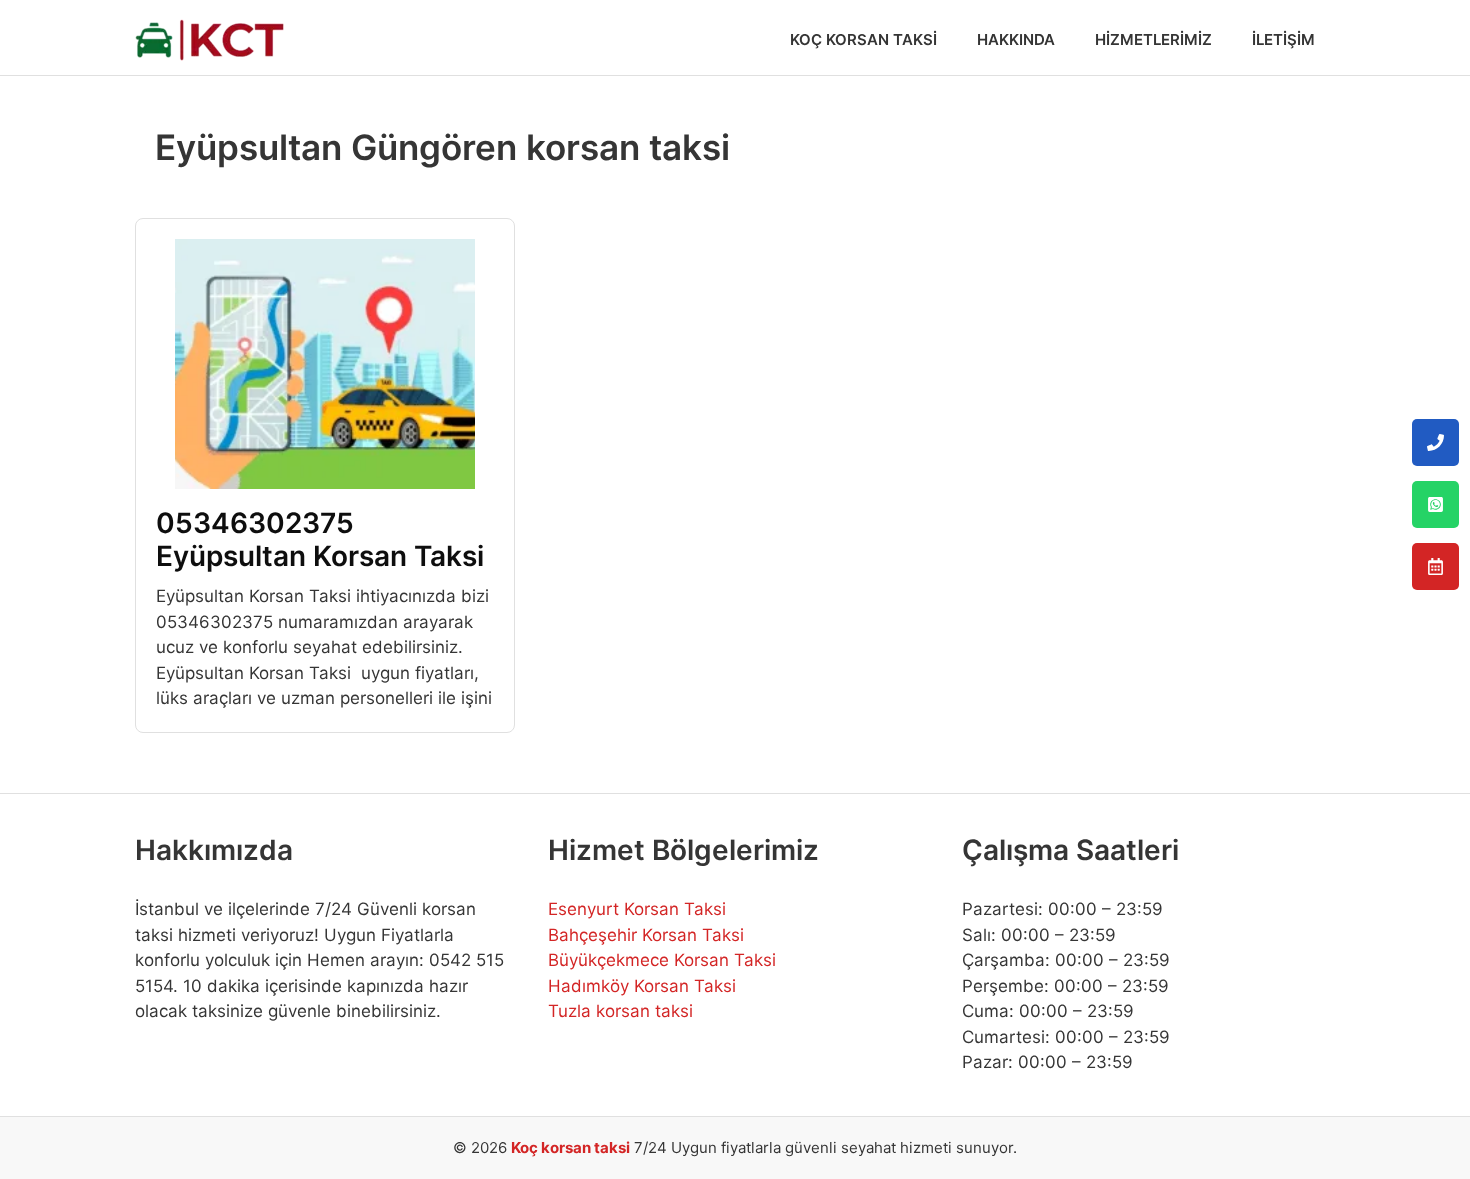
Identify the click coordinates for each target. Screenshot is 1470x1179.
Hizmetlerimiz (1153, 39)
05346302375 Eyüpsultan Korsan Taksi (320, 540)
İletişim (1283, 39)
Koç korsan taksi (570, 1147)
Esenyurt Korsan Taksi (637, 909)
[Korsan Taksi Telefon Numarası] (1435, 442)
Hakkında (1016, 39)
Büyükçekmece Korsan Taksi (662, 960)
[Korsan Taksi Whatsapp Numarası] (1435, 504)
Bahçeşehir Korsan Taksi (646, 935)
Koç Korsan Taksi (863, 39)
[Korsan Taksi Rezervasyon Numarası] (1435, 566)
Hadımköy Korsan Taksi (642, 986)
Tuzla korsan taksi (620, 1011)
